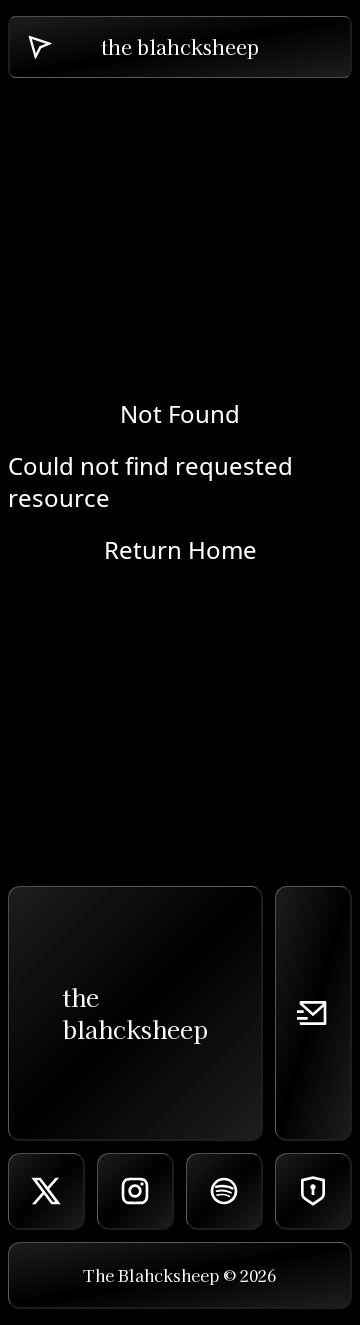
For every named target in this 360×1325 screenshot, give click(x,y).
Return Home (180, 550)
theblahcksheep (135, 1012)
